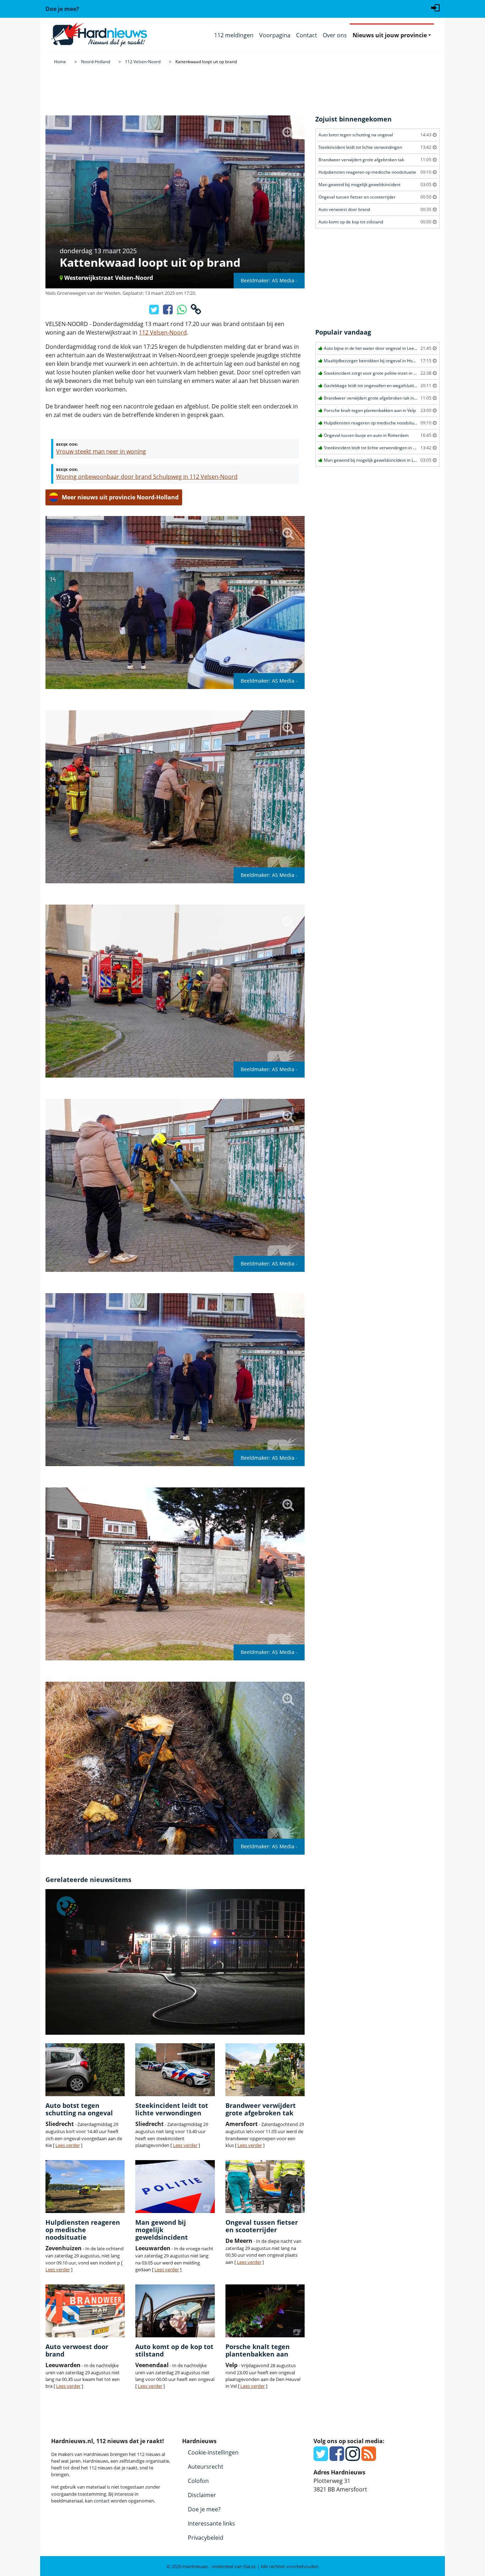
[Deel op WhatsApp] (182, 311)
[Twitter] (321, 2458)
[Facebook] (337, 2458)
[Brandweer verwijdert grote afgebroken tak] (265, 2070)
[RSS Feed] (369, 2458)
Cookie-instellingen (213, 2452)
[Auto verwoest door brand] (85, 2311)
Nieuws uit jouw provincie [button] (390, 35)
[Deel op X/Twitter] (155, 311)
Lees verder (68, 2145)
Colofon (198, 2481)
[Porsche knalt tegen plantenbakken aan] (265, 2311)
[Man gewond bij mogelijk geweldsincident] (175, 2187)
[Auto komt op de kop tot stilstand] (175, 2311)
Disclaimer (202, 2495)
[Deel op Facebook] (168, 311)
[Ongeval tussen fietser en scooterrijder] (265, 2187)
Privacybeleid (206, 2538)
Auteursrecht (206, 2467)
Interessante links (211, 2523)
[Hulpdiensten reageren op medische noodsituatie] (85, 2187)
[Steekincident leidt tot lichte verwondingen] (175, 2070)
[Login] (435, 7)
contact (102, 2501)
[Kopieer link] (196, 311)
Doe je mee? (204, 2509)
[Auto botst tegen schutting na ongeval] (85, 2070)
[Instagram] (353, 2458)
